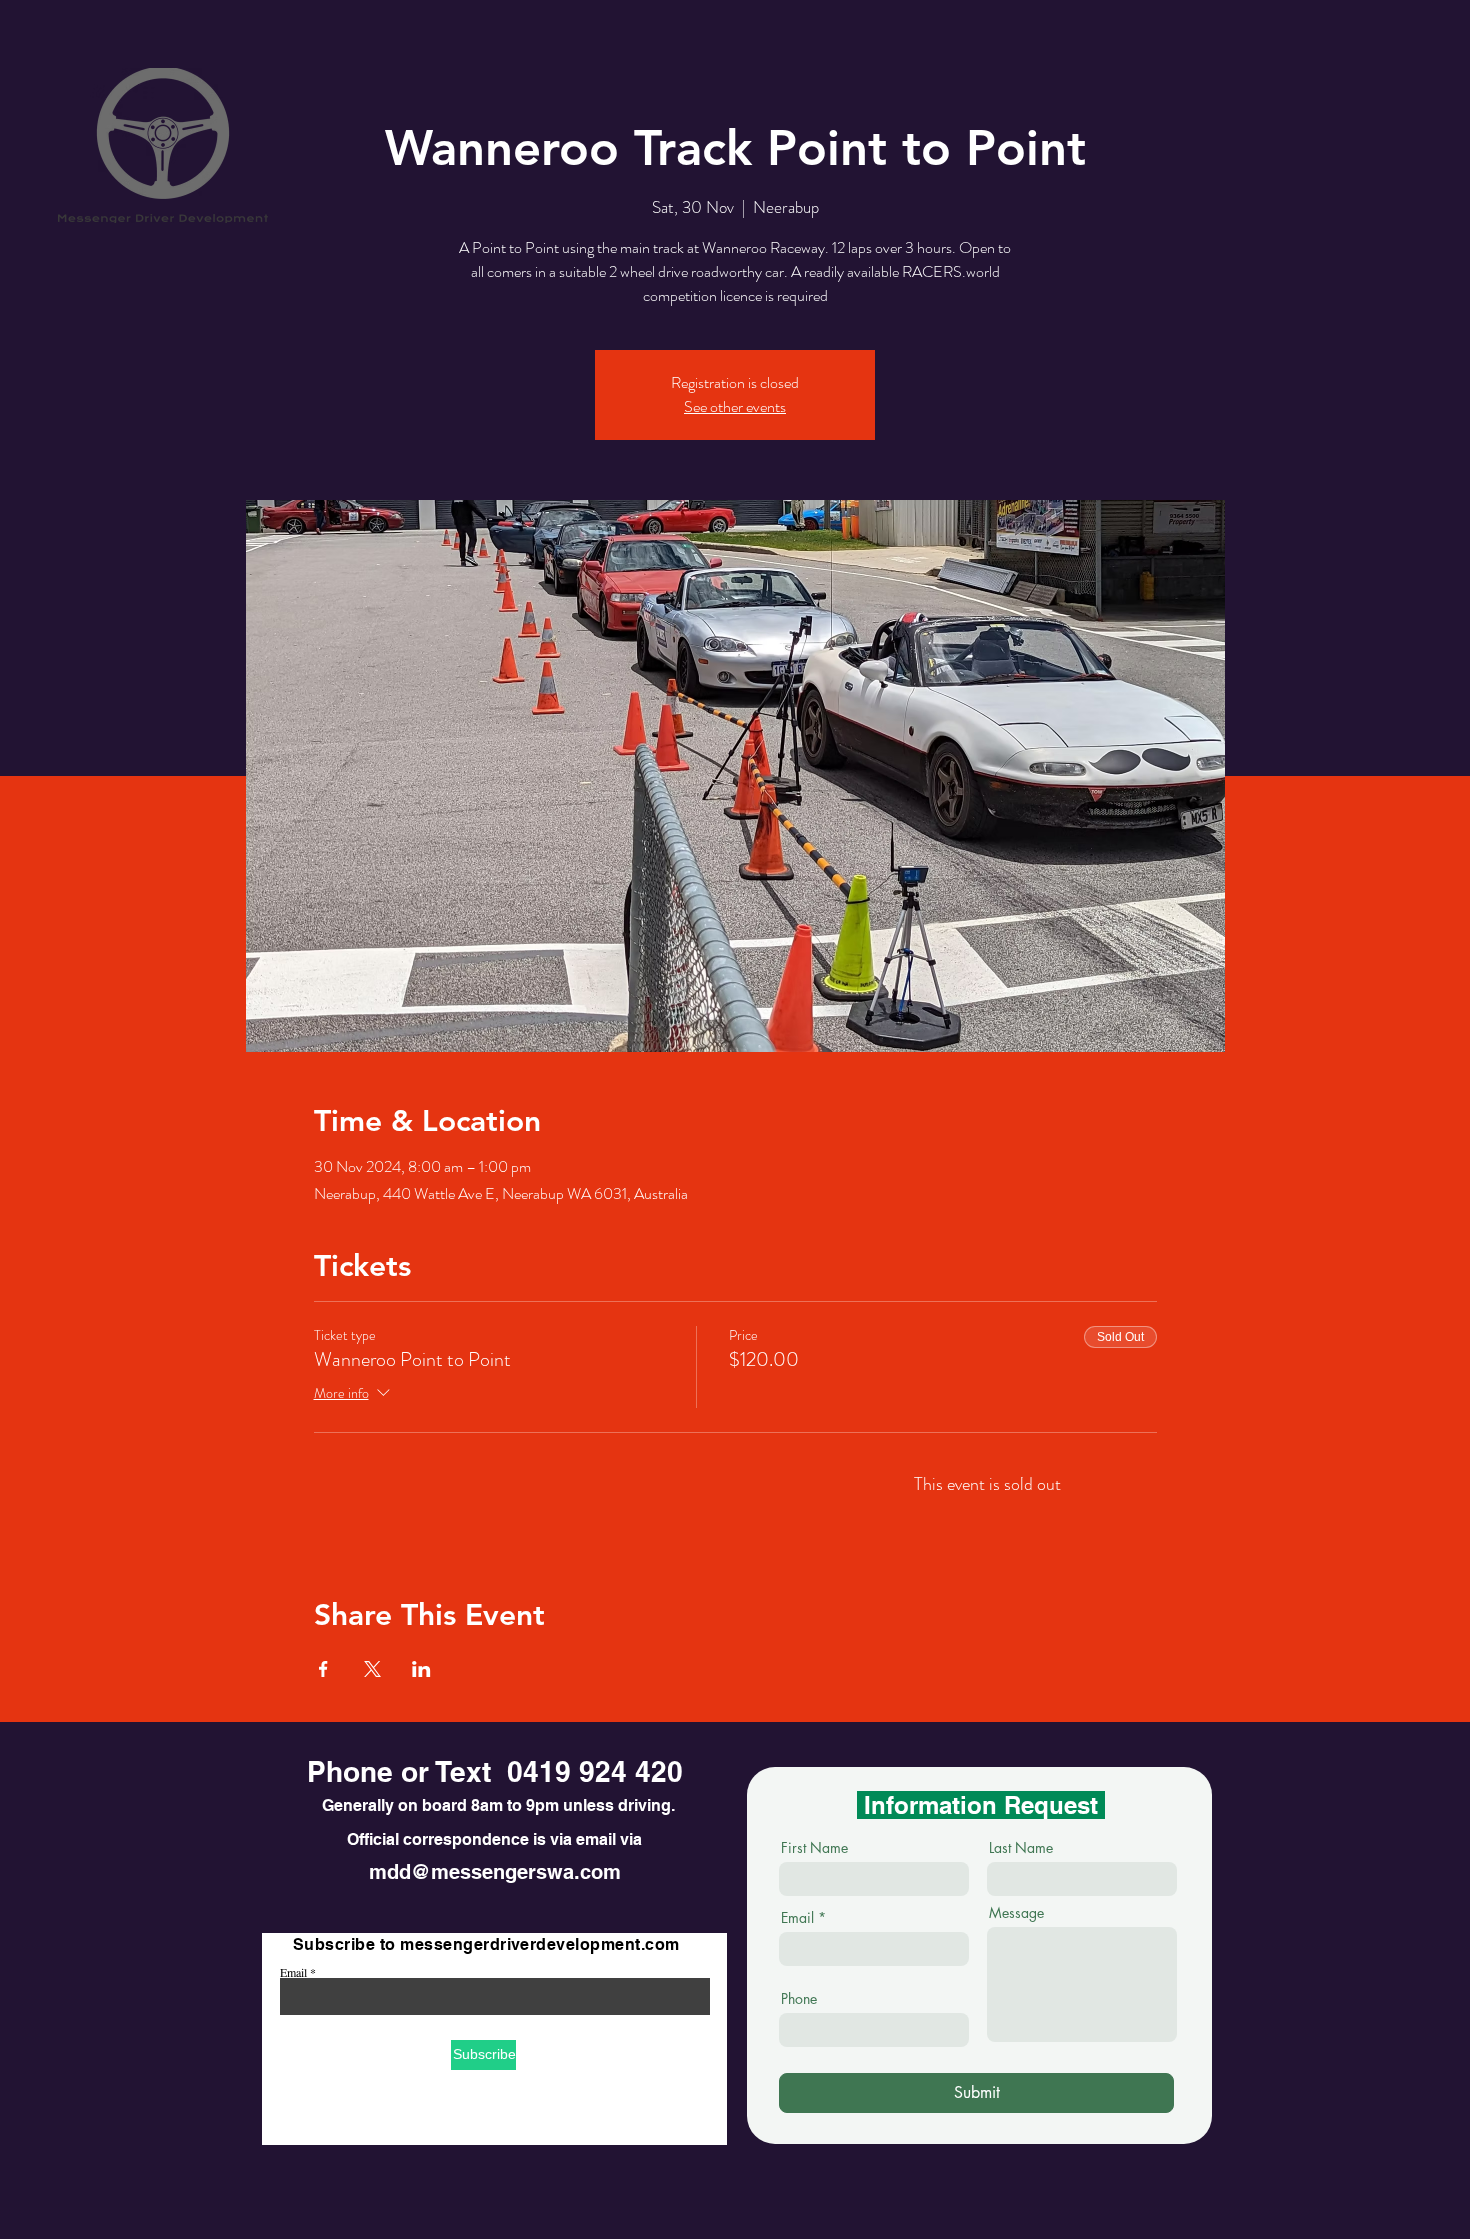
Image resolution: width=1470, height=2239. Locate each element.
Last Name (1021, 1848)
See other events (735, 406)
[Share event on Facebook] (323, 1669)
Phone (799, 1999)
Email (293, 1972)
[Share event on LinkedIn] (421, 1669)
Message (1016, 1913)
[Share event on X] (372, 1669)
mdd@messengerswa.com (495, 1872)
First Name (814, 1848)
